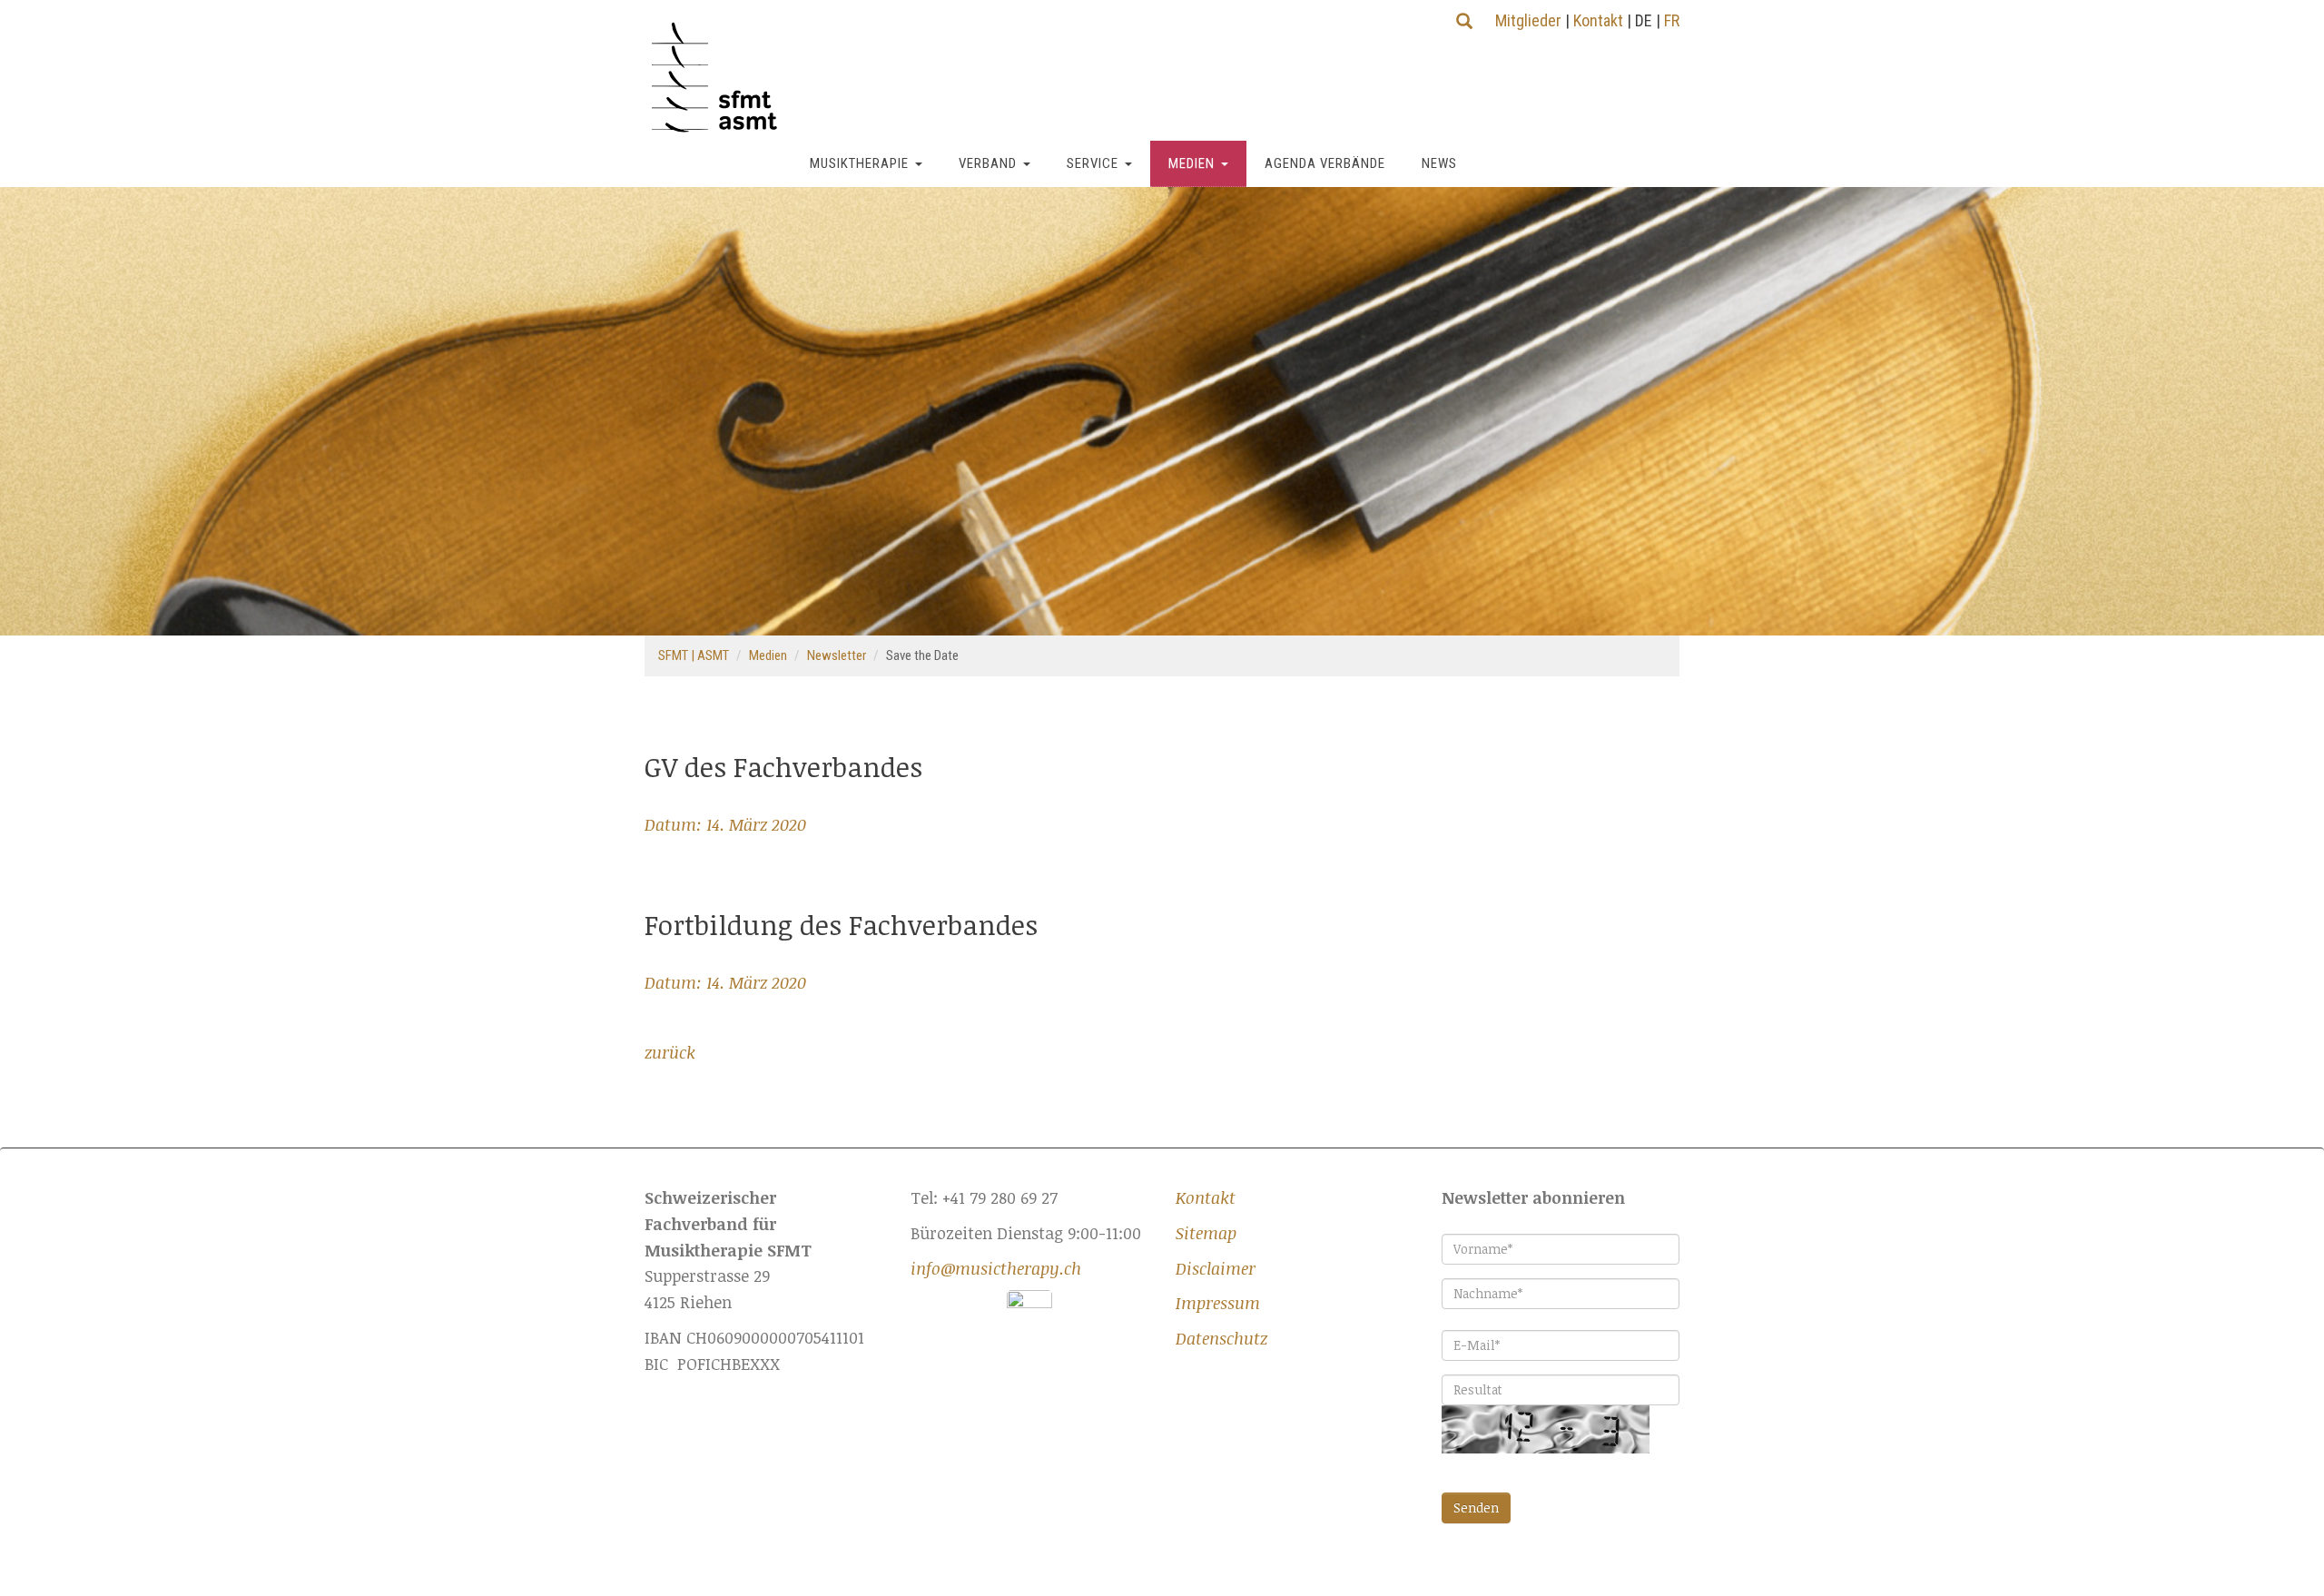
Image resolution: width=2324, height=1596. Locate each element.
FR (1672, 20)
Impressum (1218, 1303)
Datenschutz (1221, 1338)
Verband (988, 163)
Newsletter (837, 655)
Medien (1192, 163)
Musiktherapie (859, 163)
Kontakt (1598, 20)
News (1439, 163)
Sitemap (1206, 1233)
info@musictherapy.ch (996, 1268)
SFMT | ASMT (694, 655)
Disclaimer (1216, 1268)
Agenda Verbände (1325, 163)
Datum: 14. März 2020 (725, 824)
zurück (670, 1052)
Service (1093, 163)
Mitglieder (1528, 20)
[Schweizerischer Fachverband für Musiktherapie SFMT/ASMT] (721, 78)
